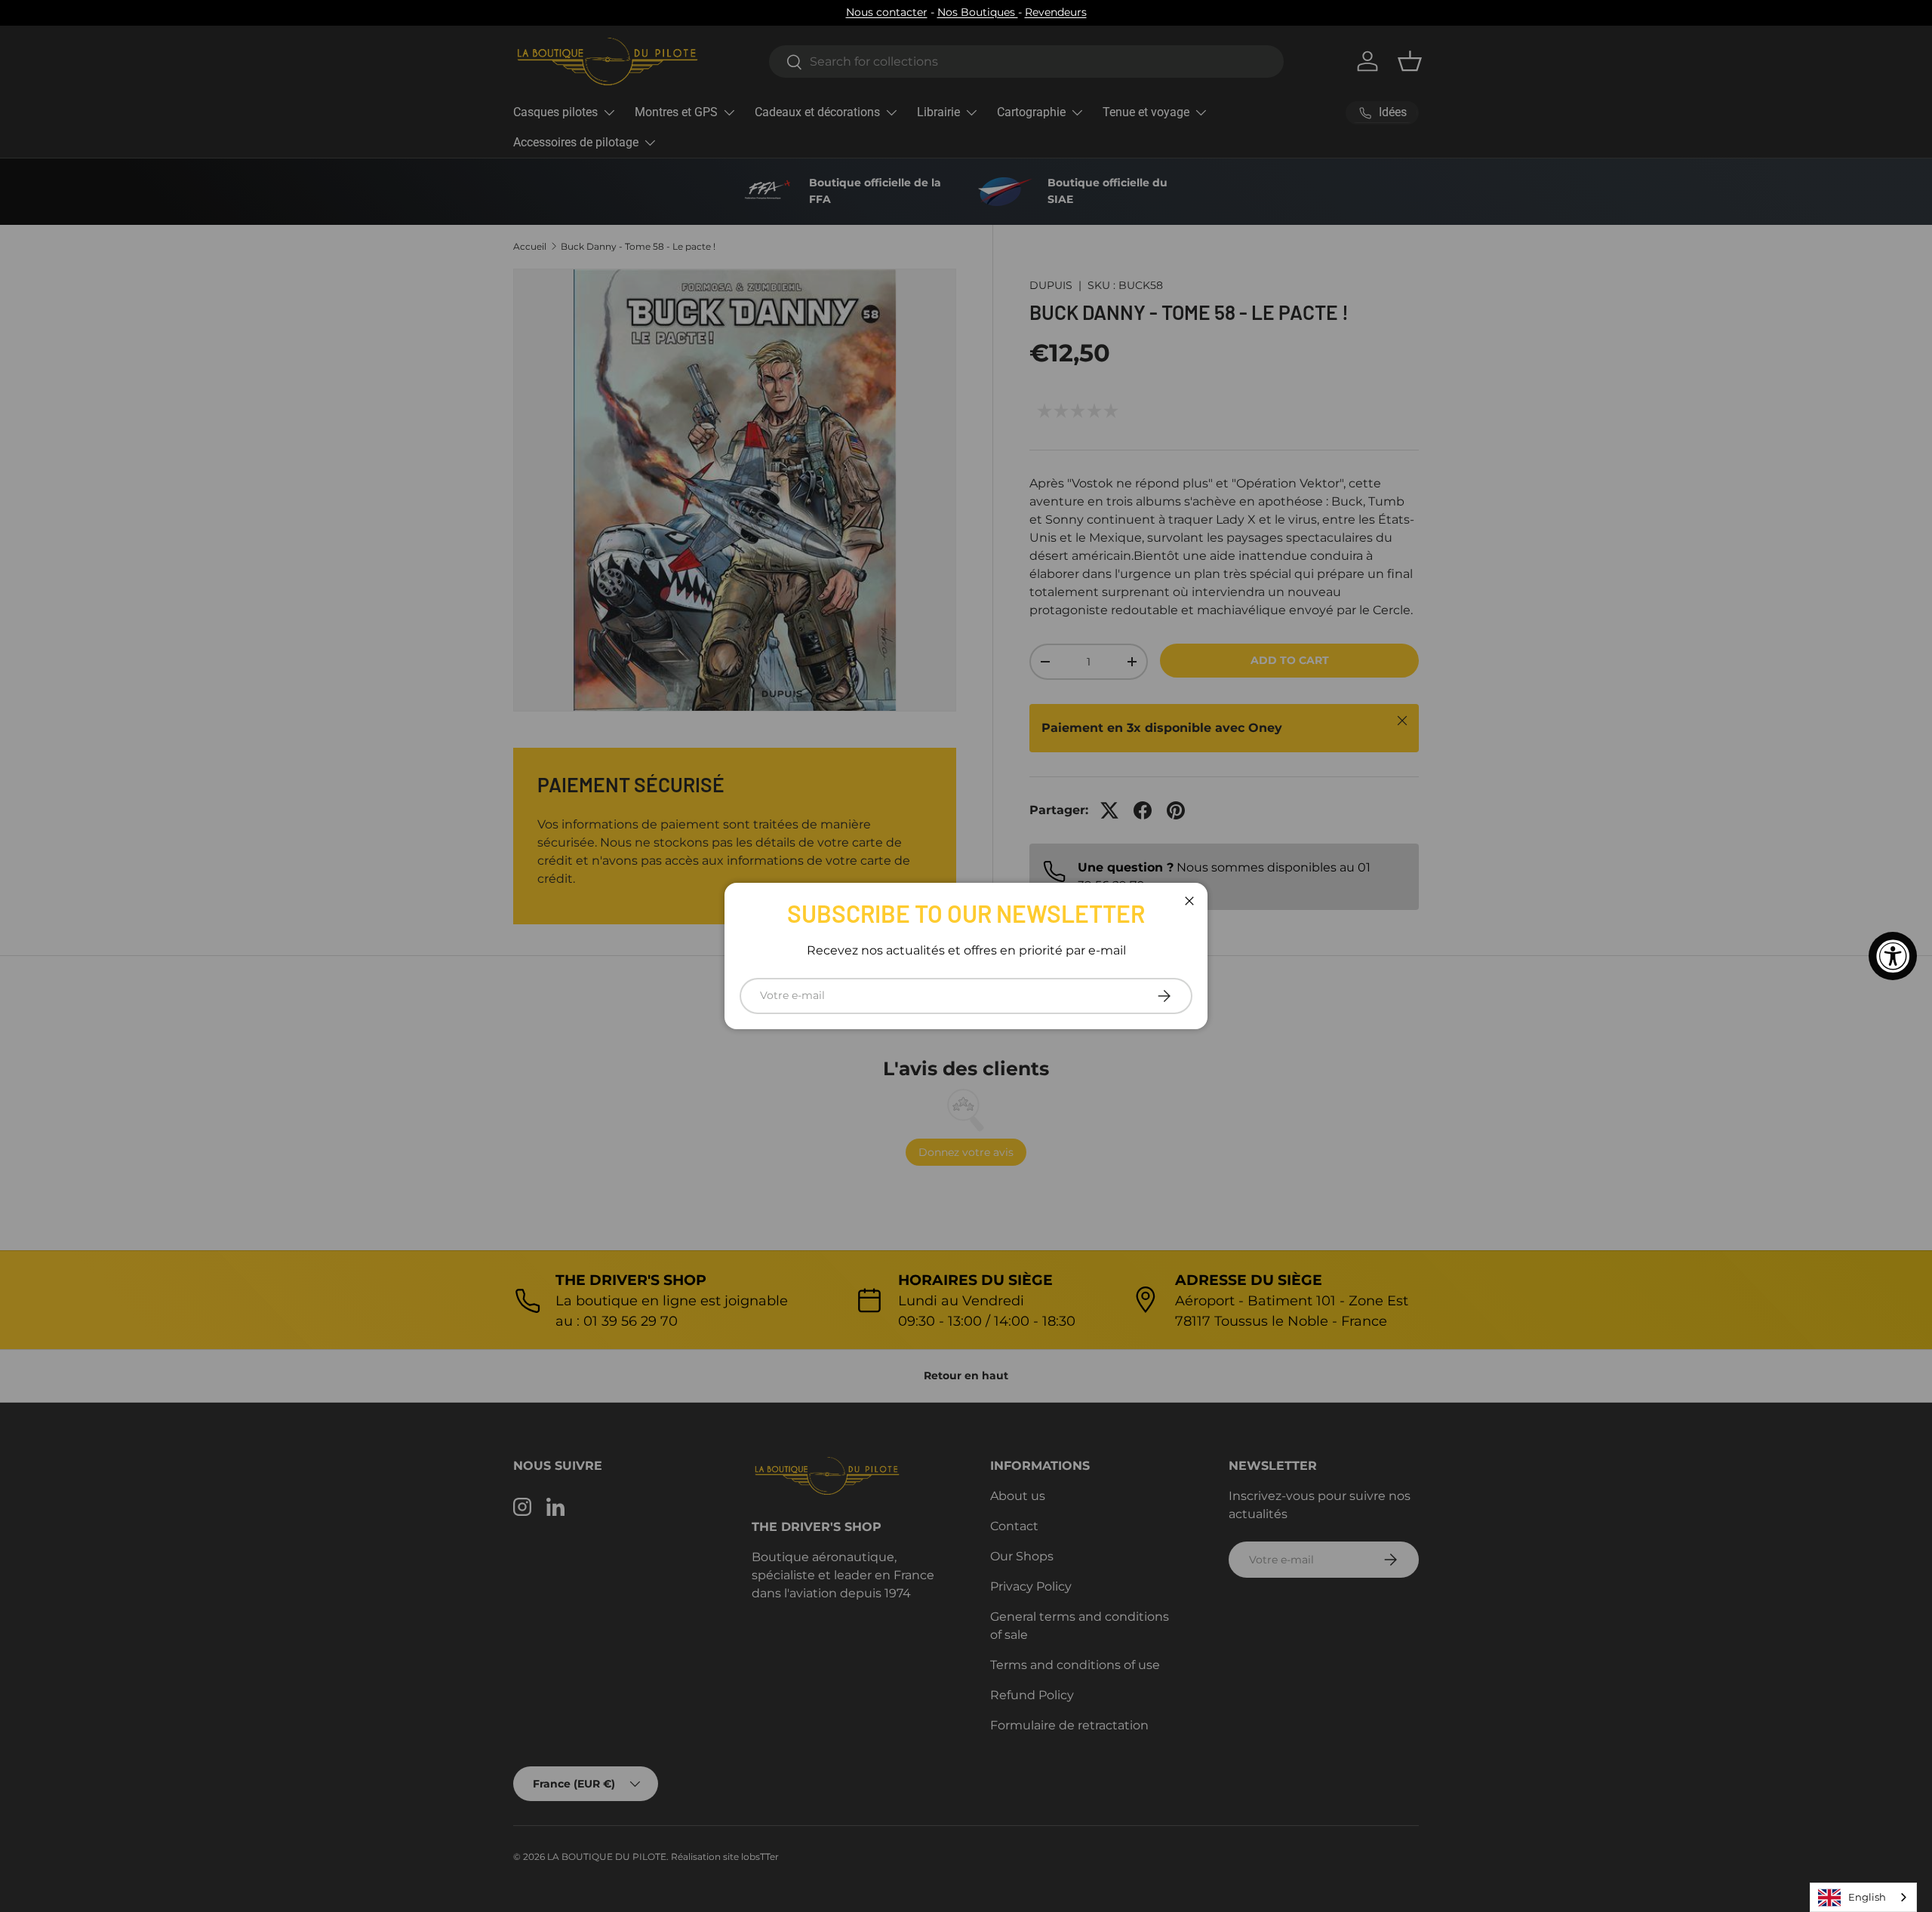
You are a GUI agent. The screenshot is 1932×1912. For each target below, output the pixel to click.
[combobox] (1863, 1897)
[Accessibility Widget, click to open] (1893, 956)
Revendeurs (1056, 12)
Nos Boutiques (978, 12)
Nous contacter (887, 12)
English (1867, 1897)
